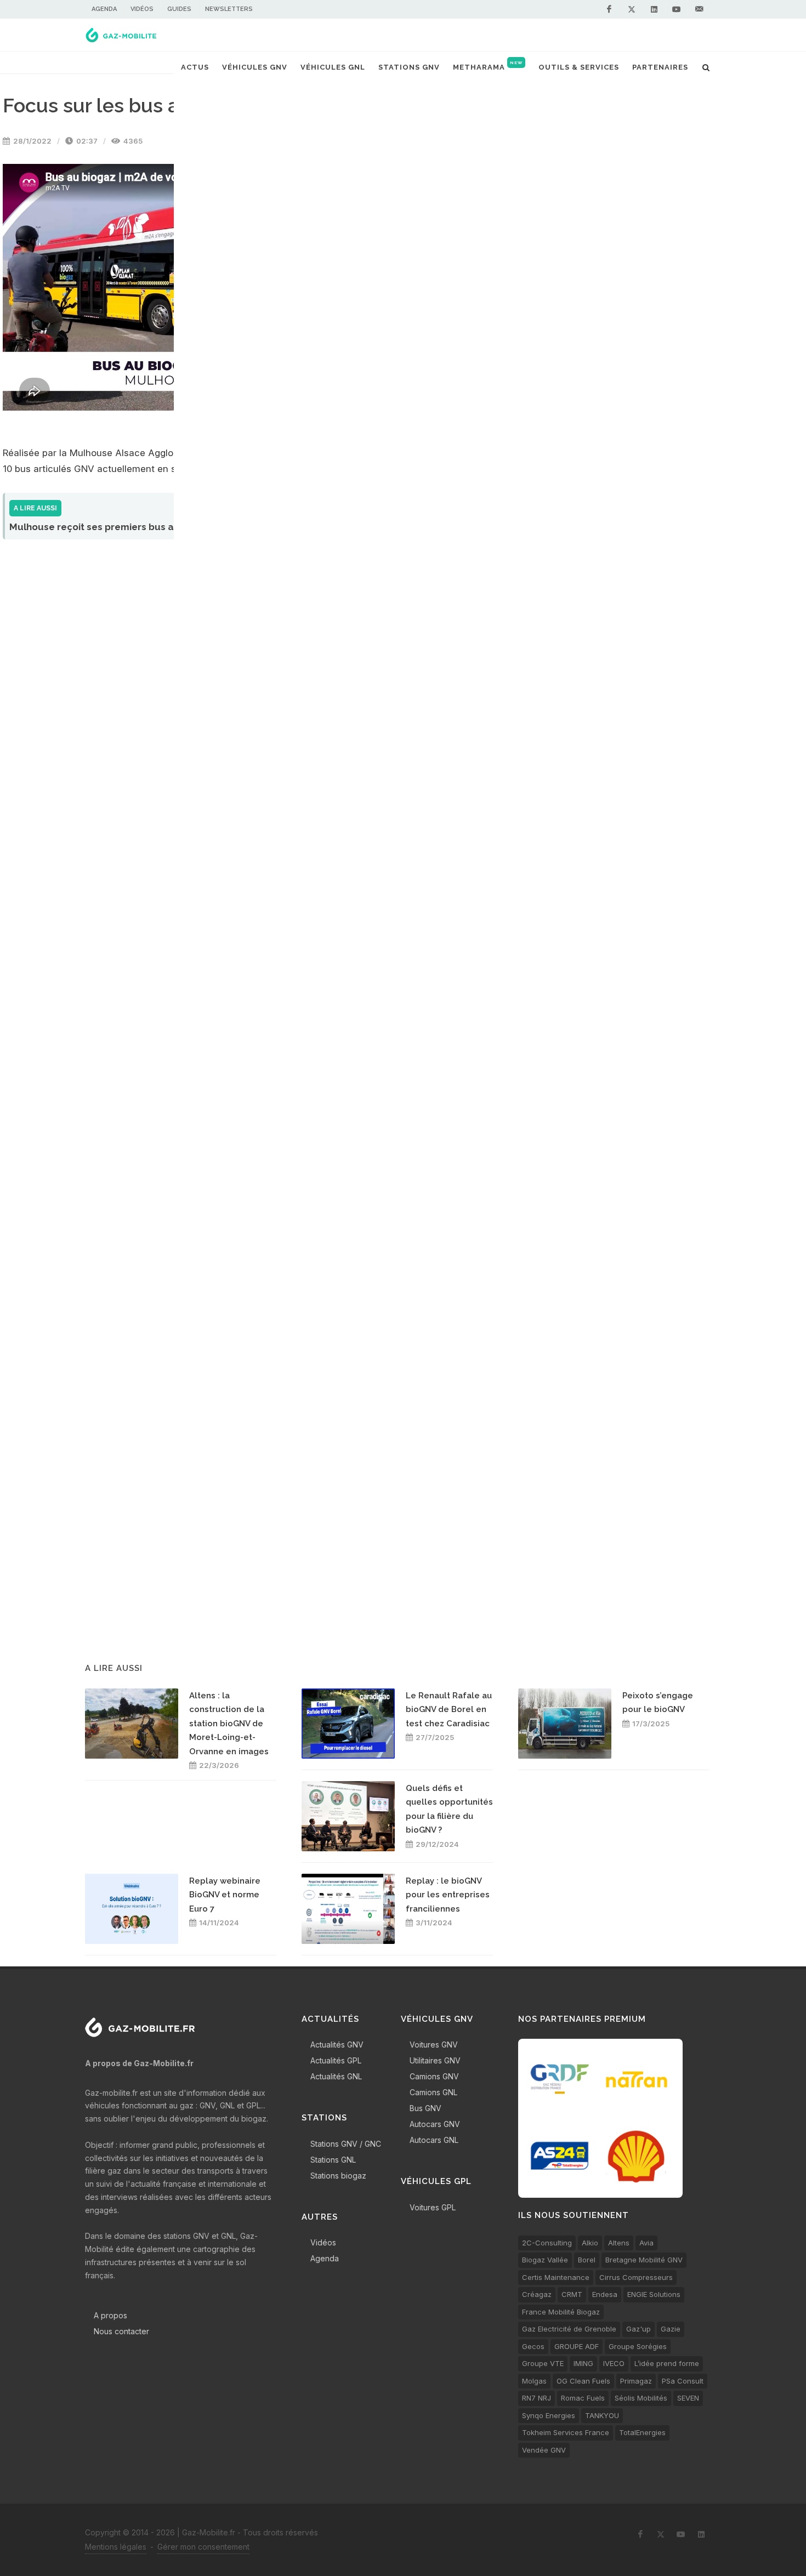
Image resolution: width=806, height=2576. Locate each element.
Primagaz (636, 2381)
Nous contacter (121, 2331)
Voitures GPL (433, 2207)
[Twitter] (632, 9)
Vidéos (142, 9)
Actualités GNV (337, 2045)
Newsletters (229, 9)
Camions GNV (434, 2076)
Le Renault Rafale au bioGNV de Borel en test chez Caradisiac (449, 1710)
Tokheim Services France (566, 2432)
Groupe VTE (543, 2363)
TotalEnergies (642, 2432)
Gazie (671, 2329)
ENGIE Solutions (654, 2294)
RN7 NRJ (537, 2398)
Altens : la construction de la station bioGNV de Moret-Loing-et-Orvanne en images (229, 1724)
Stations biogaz (338, 2176)
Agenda (104, 9)
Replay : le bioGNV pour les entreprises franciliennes (448, 1895)
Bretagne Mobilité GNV (644, 2260)
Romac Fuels (583, 2398)
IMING (583, 2363)
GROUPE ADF (577, 2346)
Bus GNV (425, 2108)
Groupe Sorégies (638, 2346)
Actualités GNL (336, 2076)
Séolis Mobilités (641, 2398)
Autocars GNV (435, 2124)
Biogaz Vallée (545, 2260)
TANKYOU (602, 2415)
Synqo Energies (549, 2415)
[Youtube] (677, 9)
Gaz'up (638, 2329)
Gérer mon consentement (203, 2547)
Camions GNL (433, 2092)
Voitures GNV (434, 2045)
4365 (132, 141)
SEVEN (688, 2398)
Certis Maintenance (556, 2277)
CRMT (572, 2294)
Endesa (605, 2294)
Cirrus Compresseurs (636, 2277)
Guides (179, 9)
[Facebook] (609, 9)
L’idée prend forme (667, 2363)
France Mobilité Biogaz (561, 2312)
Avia (646, 2243)
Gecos (533, 2346)
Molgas (534, 2381)
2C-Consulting (547, 2243)
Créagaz (537, 2294)
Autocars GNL (434, 2140)
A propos (110, 2315)
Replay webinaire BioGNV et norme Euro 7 (225, 1895)
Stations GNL (333, 2160)
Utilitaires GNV (435, 2060)
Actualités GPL (336, 2060)
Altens (619, 2243)
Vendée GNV (544, 2450)
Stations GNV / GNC (346, 2144)
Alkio (590, 2243)
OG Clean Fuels (583, 2381)
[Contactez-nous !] (699, 9)
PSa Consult (683, 2381)
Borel (587, 2260)
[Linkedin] (654, 9)
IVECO (614, 2363)
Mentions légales (116, 2547)
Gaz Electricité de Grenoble (569, 2329)
